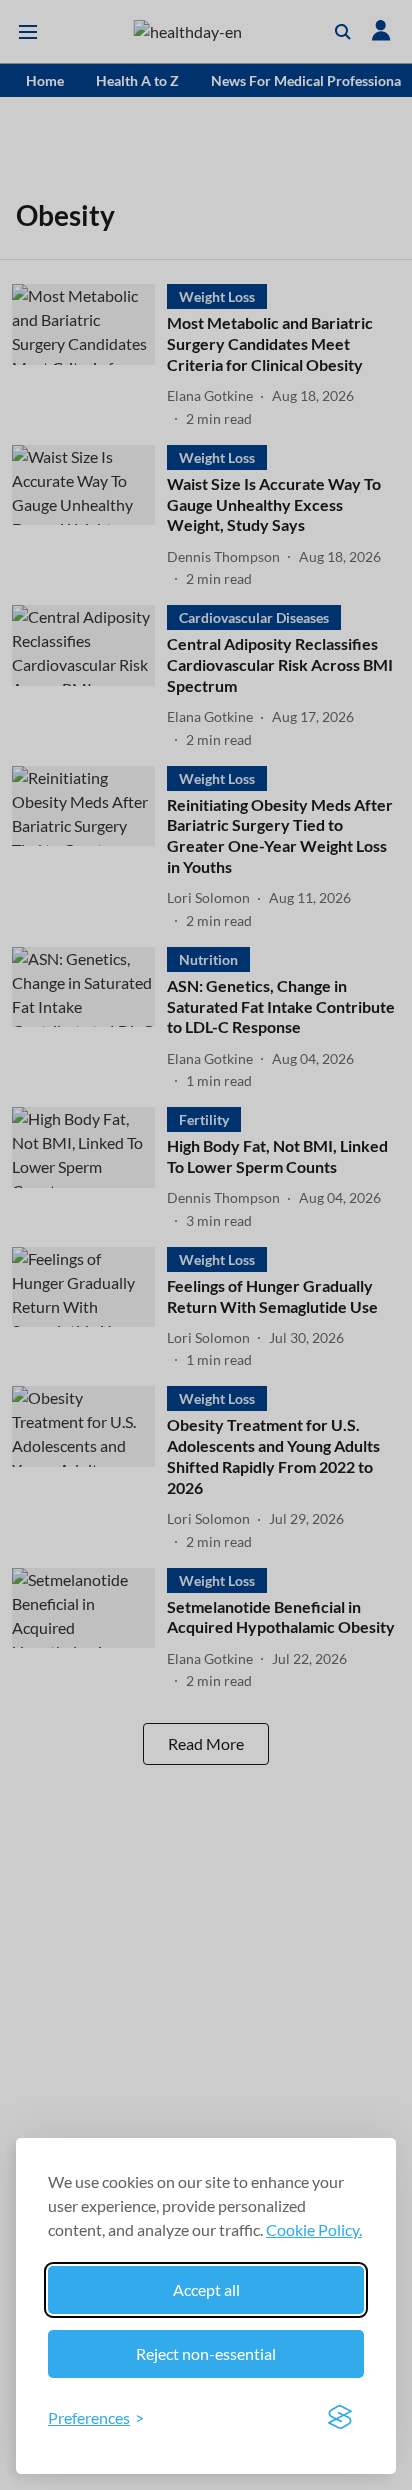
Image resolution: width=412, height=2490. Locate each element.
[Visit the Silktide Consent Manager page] (340, 2418)
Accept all (206, 2289)
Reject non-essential (206, 2353)
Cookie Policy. (314, 2229)
